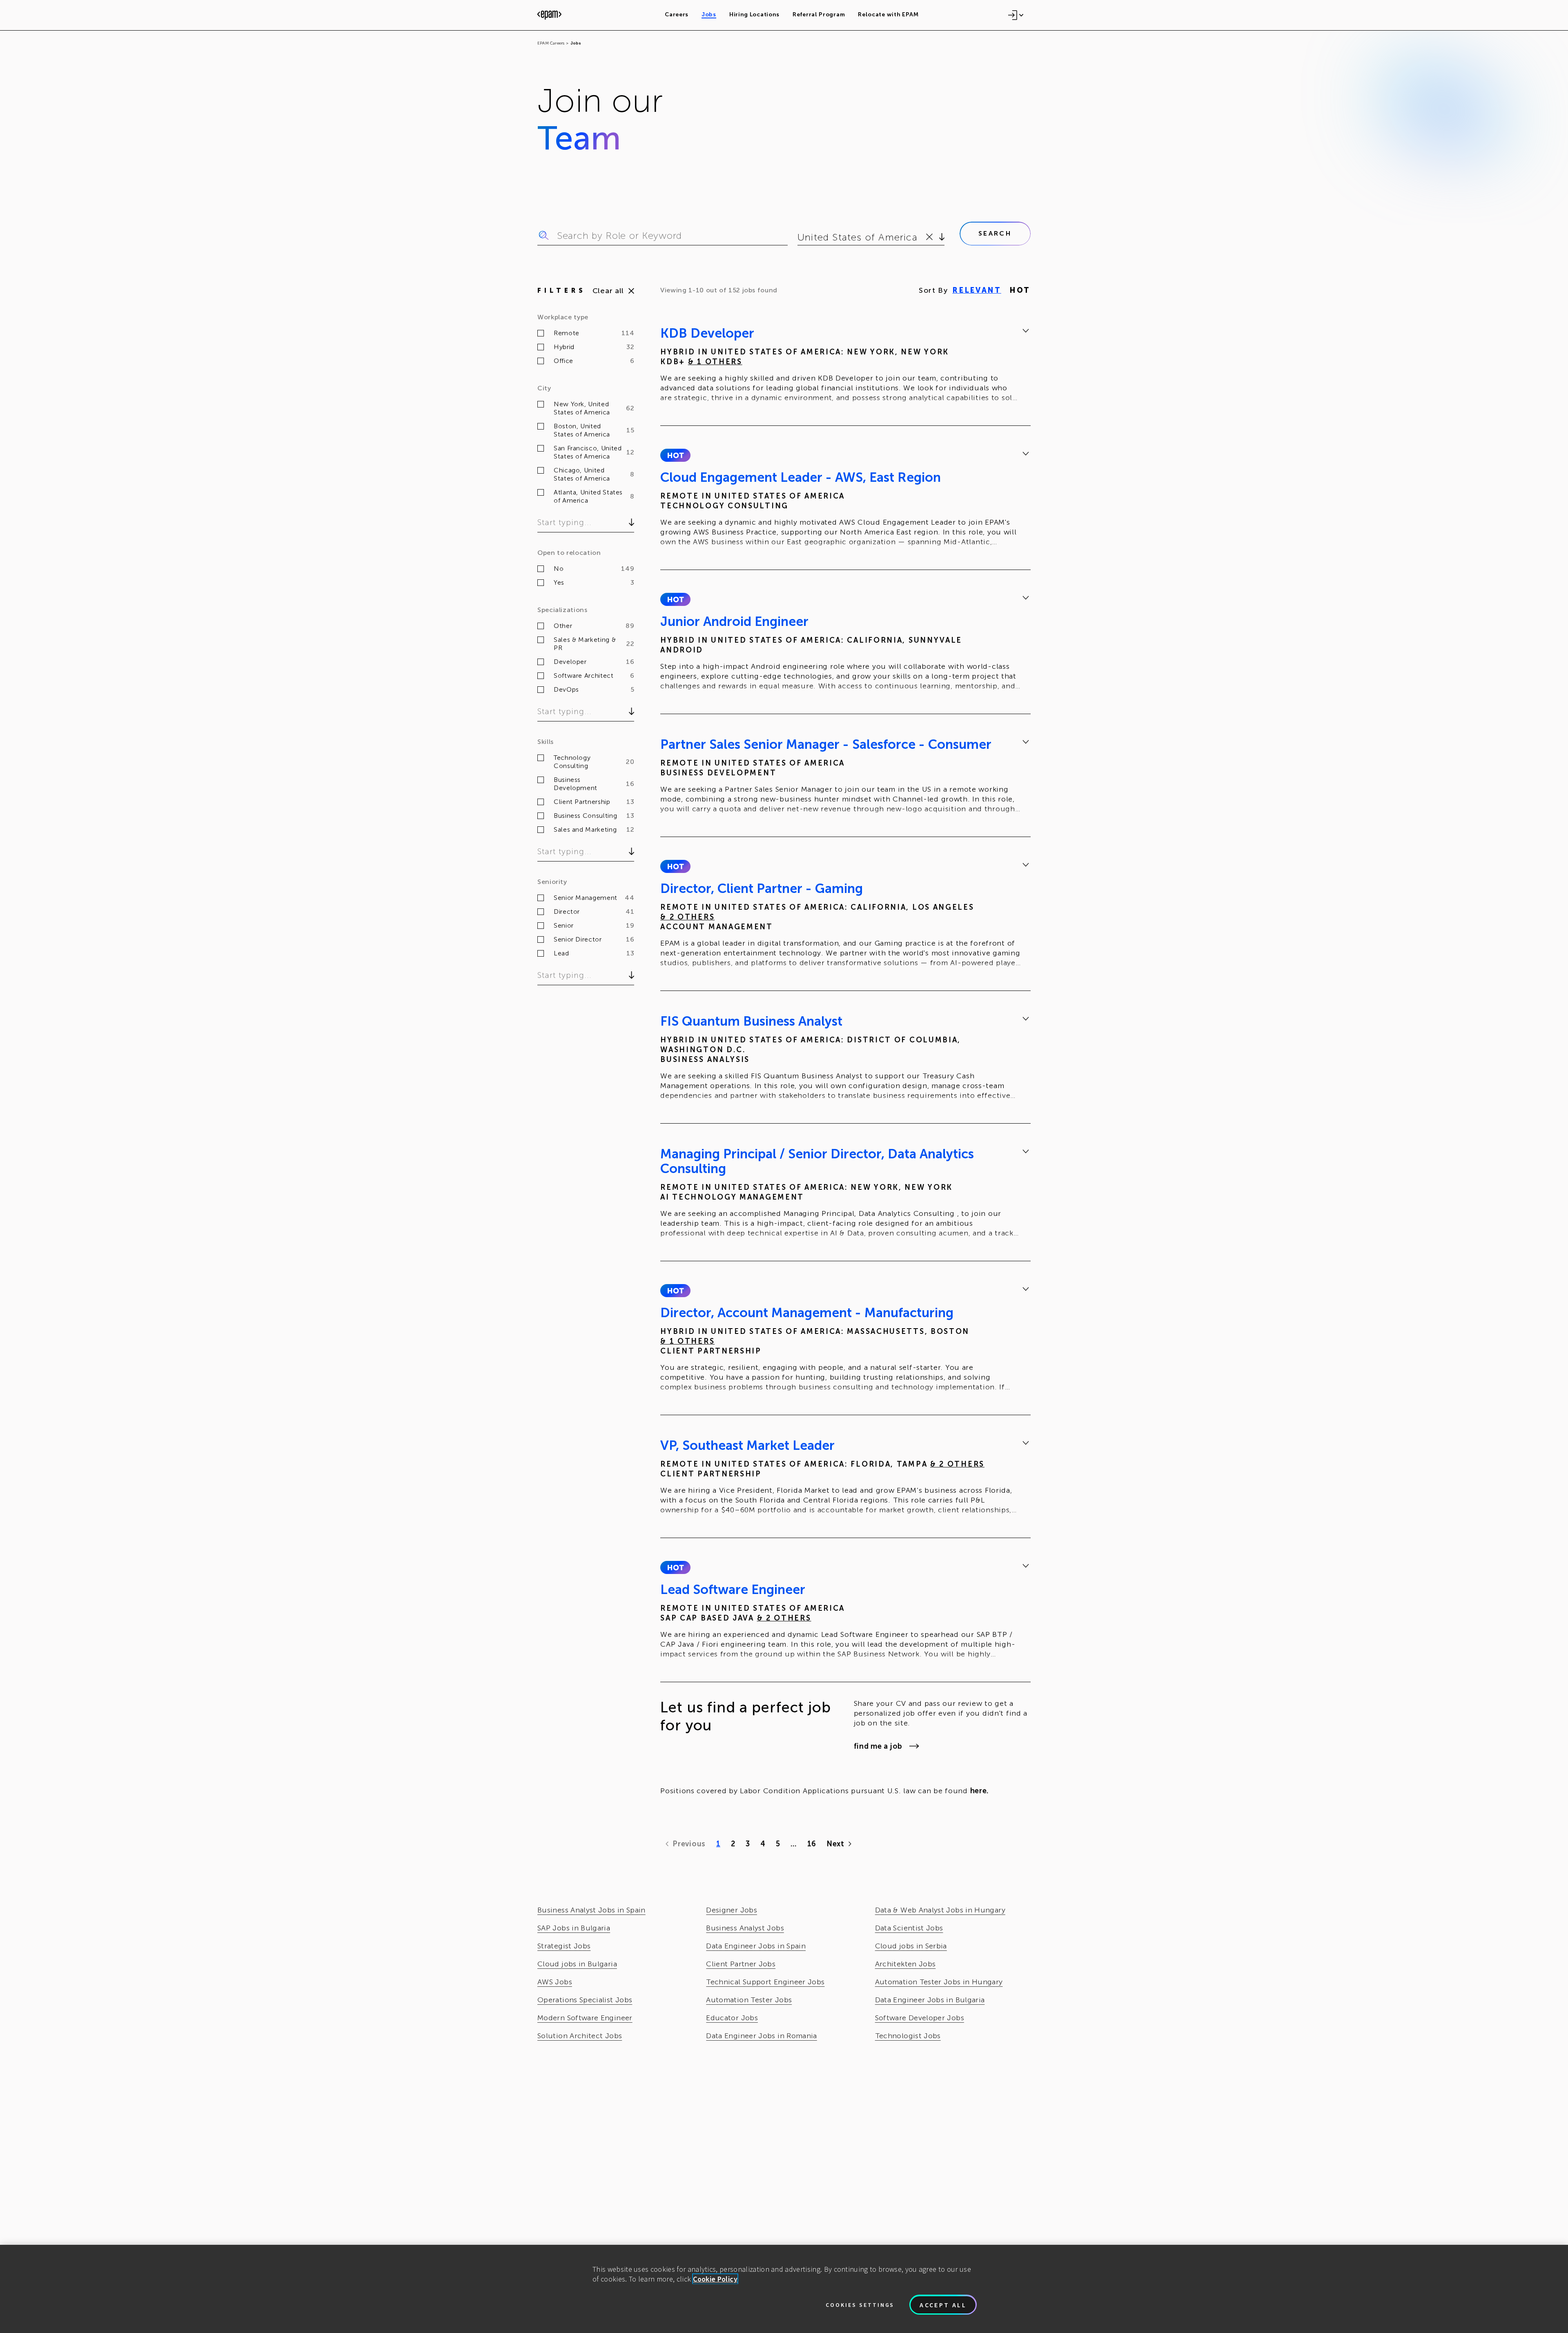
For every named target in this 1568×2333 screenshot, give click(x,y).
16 (812, 1844)
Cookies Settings (860, 2305)
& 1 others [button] (715, 362)
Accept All (943, 2305)
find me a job (878, 1746)
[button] (675, 455)
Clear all (608, 291)
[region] (784, 2289)
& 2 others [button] (687, 917)
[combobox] (799, 237)
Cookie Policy (715, 2279)
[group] (845, 367)
